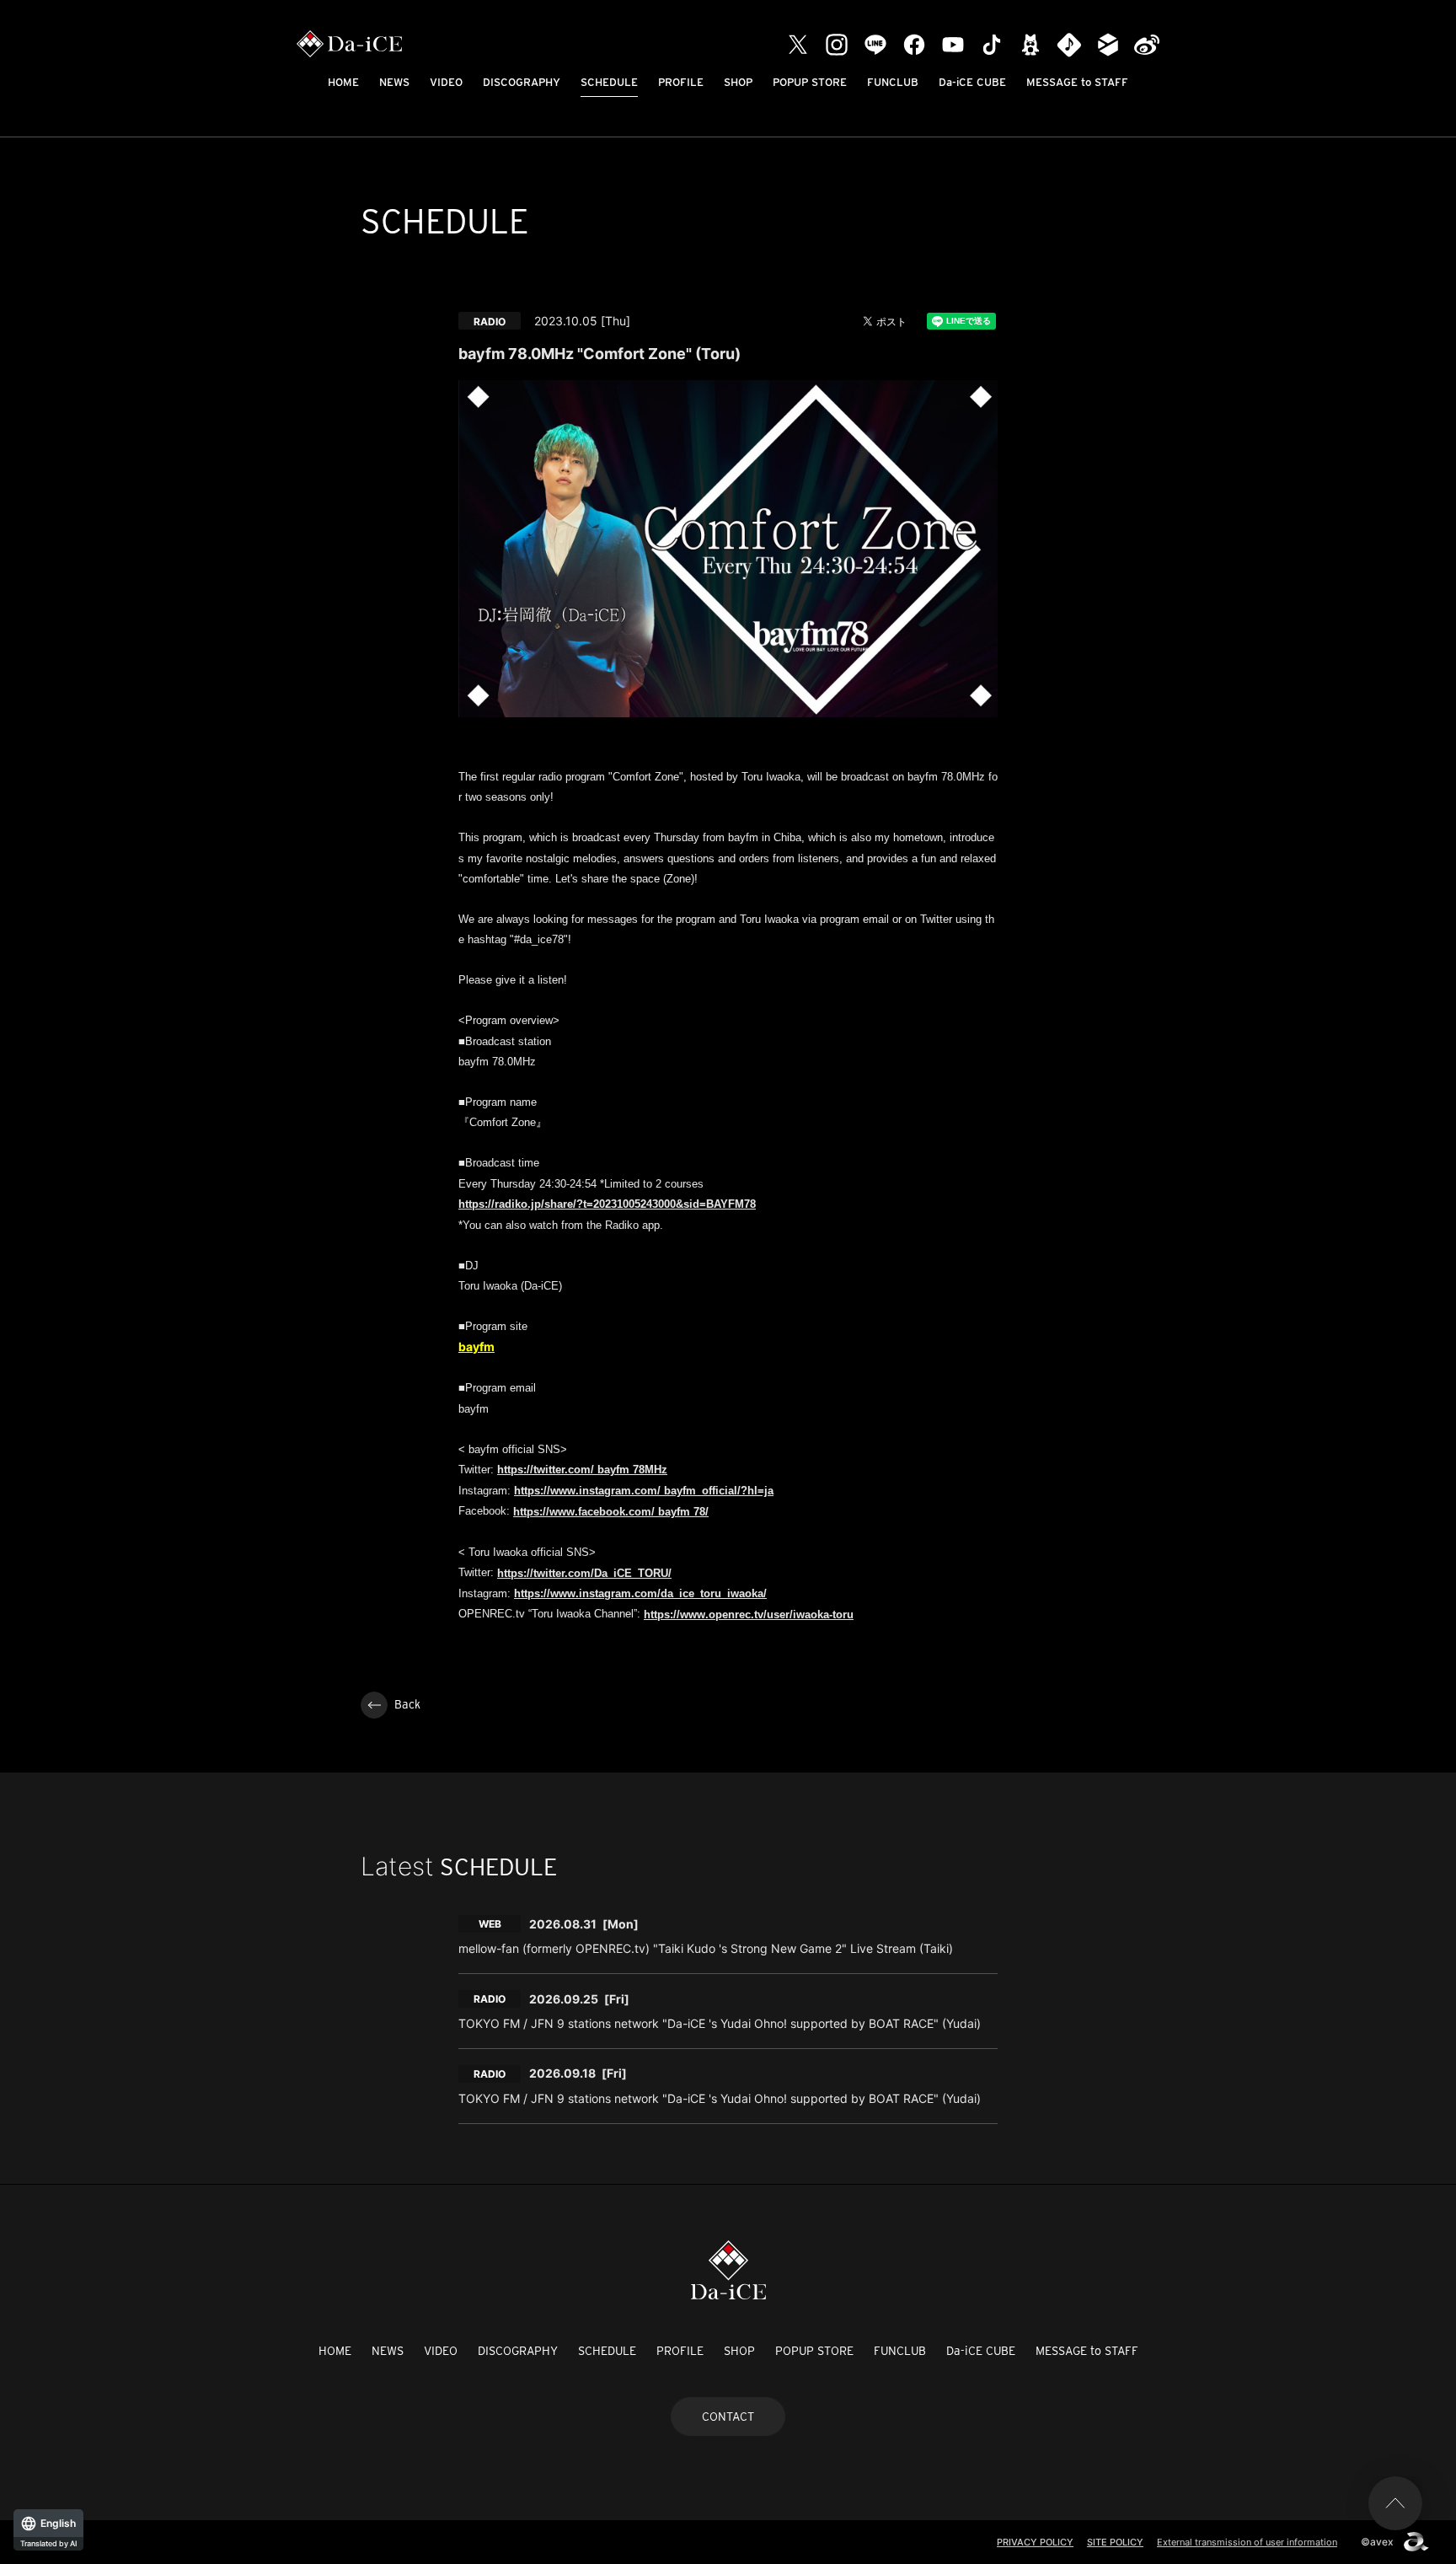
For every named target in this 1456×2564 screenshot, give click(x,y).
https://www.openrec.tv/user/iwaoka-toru (749, 1615)
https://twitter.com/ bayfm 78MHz (582, 1470)
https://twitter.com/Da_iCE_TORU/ (584, 1573)
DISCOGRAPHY (522, 82)
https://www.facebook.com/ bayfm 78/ (611, 1512)
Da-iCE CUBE (972, 82)
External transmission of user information (1247, 2542)
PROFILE (681, 82)
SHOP (738, 82)
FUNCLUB (893, 82)
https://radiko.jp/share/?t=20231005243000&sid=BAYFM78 (607, 1204)
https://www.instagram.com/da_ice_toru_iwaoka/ (640, 1593)
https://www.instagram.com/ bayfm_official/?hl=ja (644, 1491)
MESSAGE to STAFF (1077, 82)
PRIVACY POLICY (1035, 2542)
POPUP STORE (810, 82)
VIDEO (446, 82)
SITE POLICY (1115, 2542)
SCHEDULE (609, 82)
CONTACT (728, 2416)
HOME (343, 82)
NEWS (394, 82)
